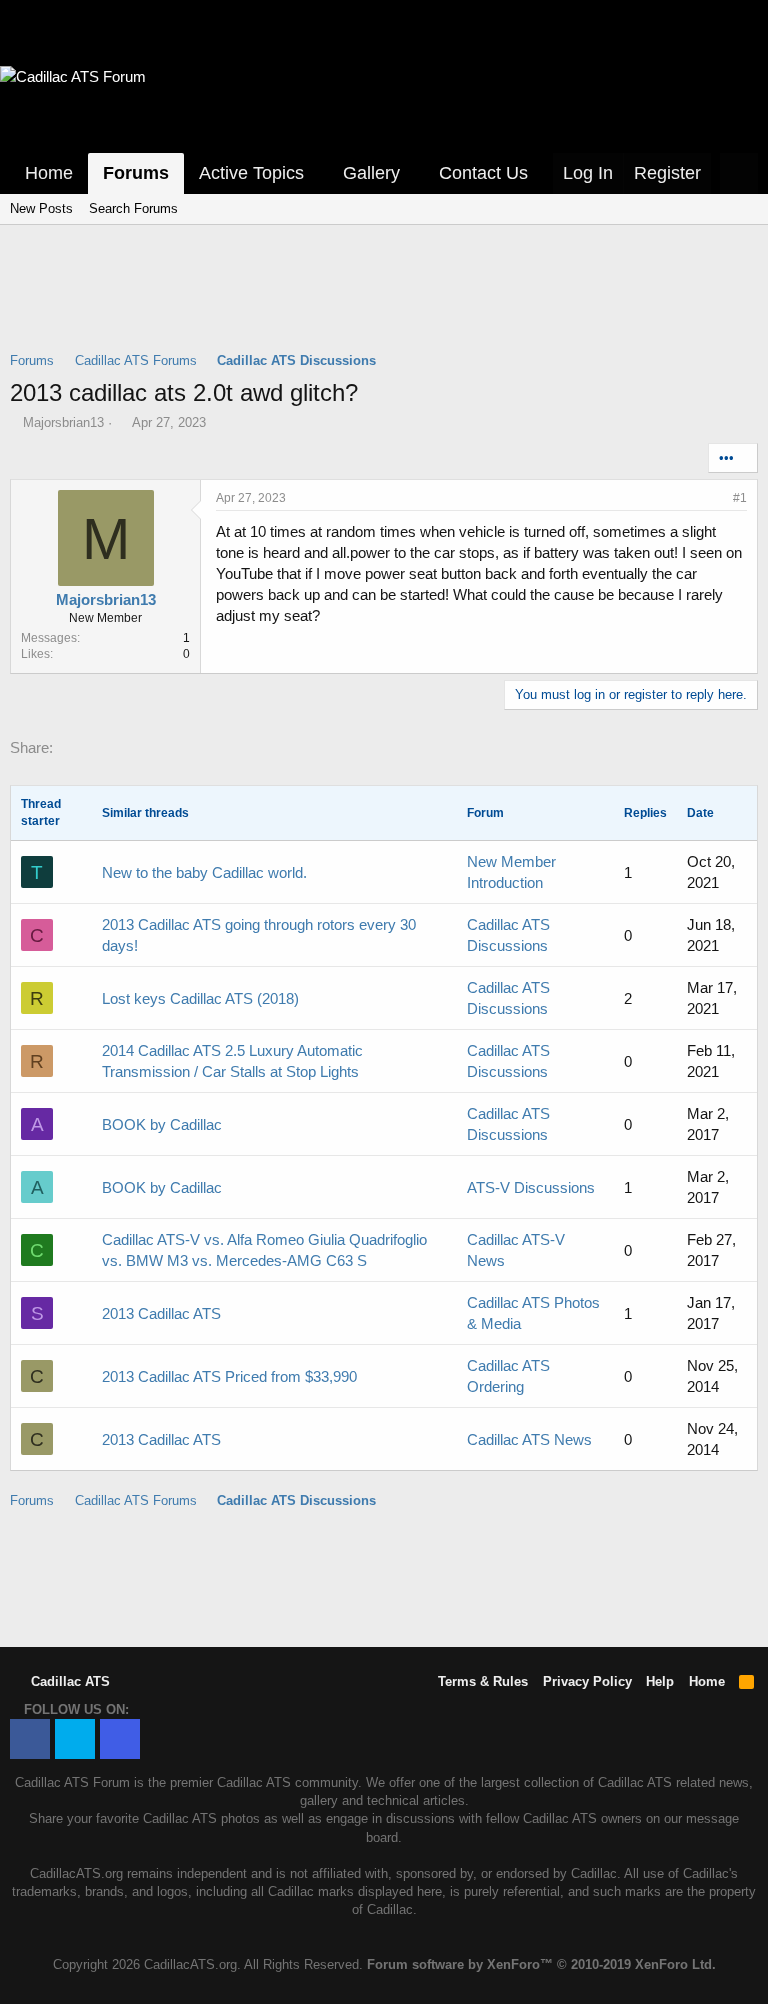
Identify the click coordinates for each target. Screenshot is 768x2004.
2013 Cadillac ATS (161, 1313)
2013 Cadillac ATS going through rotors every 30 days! (259, 935)
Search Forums (133, 208)
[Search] (739, 173)
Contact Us (483, 173)
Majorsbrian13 (63, 422)
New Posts (41, 208)
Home (49, 173)
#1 (740, 498)
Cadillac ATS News (529, 1439)
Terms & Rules (483, 1681)
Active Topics (251, 173)
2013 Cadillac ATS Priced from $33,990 (229, 1376)
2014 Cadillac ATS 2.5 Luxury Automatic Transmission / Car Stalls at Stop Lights (232, 1061)
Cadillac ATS (68, 1681)
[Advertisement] (384, 301)
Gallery (371, 173)
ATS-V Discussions (531, 1187)
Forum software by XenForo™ (541, 1964)
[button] (318, 173)
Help (660, 1681)
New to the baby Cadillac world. (204, 872)
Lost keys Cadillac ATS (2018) (200, 998)
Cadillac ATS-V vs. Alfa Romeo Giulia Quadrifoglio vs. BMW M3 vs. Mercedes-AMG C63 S (264, 1250)
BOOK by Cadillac (162, 1124)
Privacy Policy (587, 1681)
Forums (136, 173)
